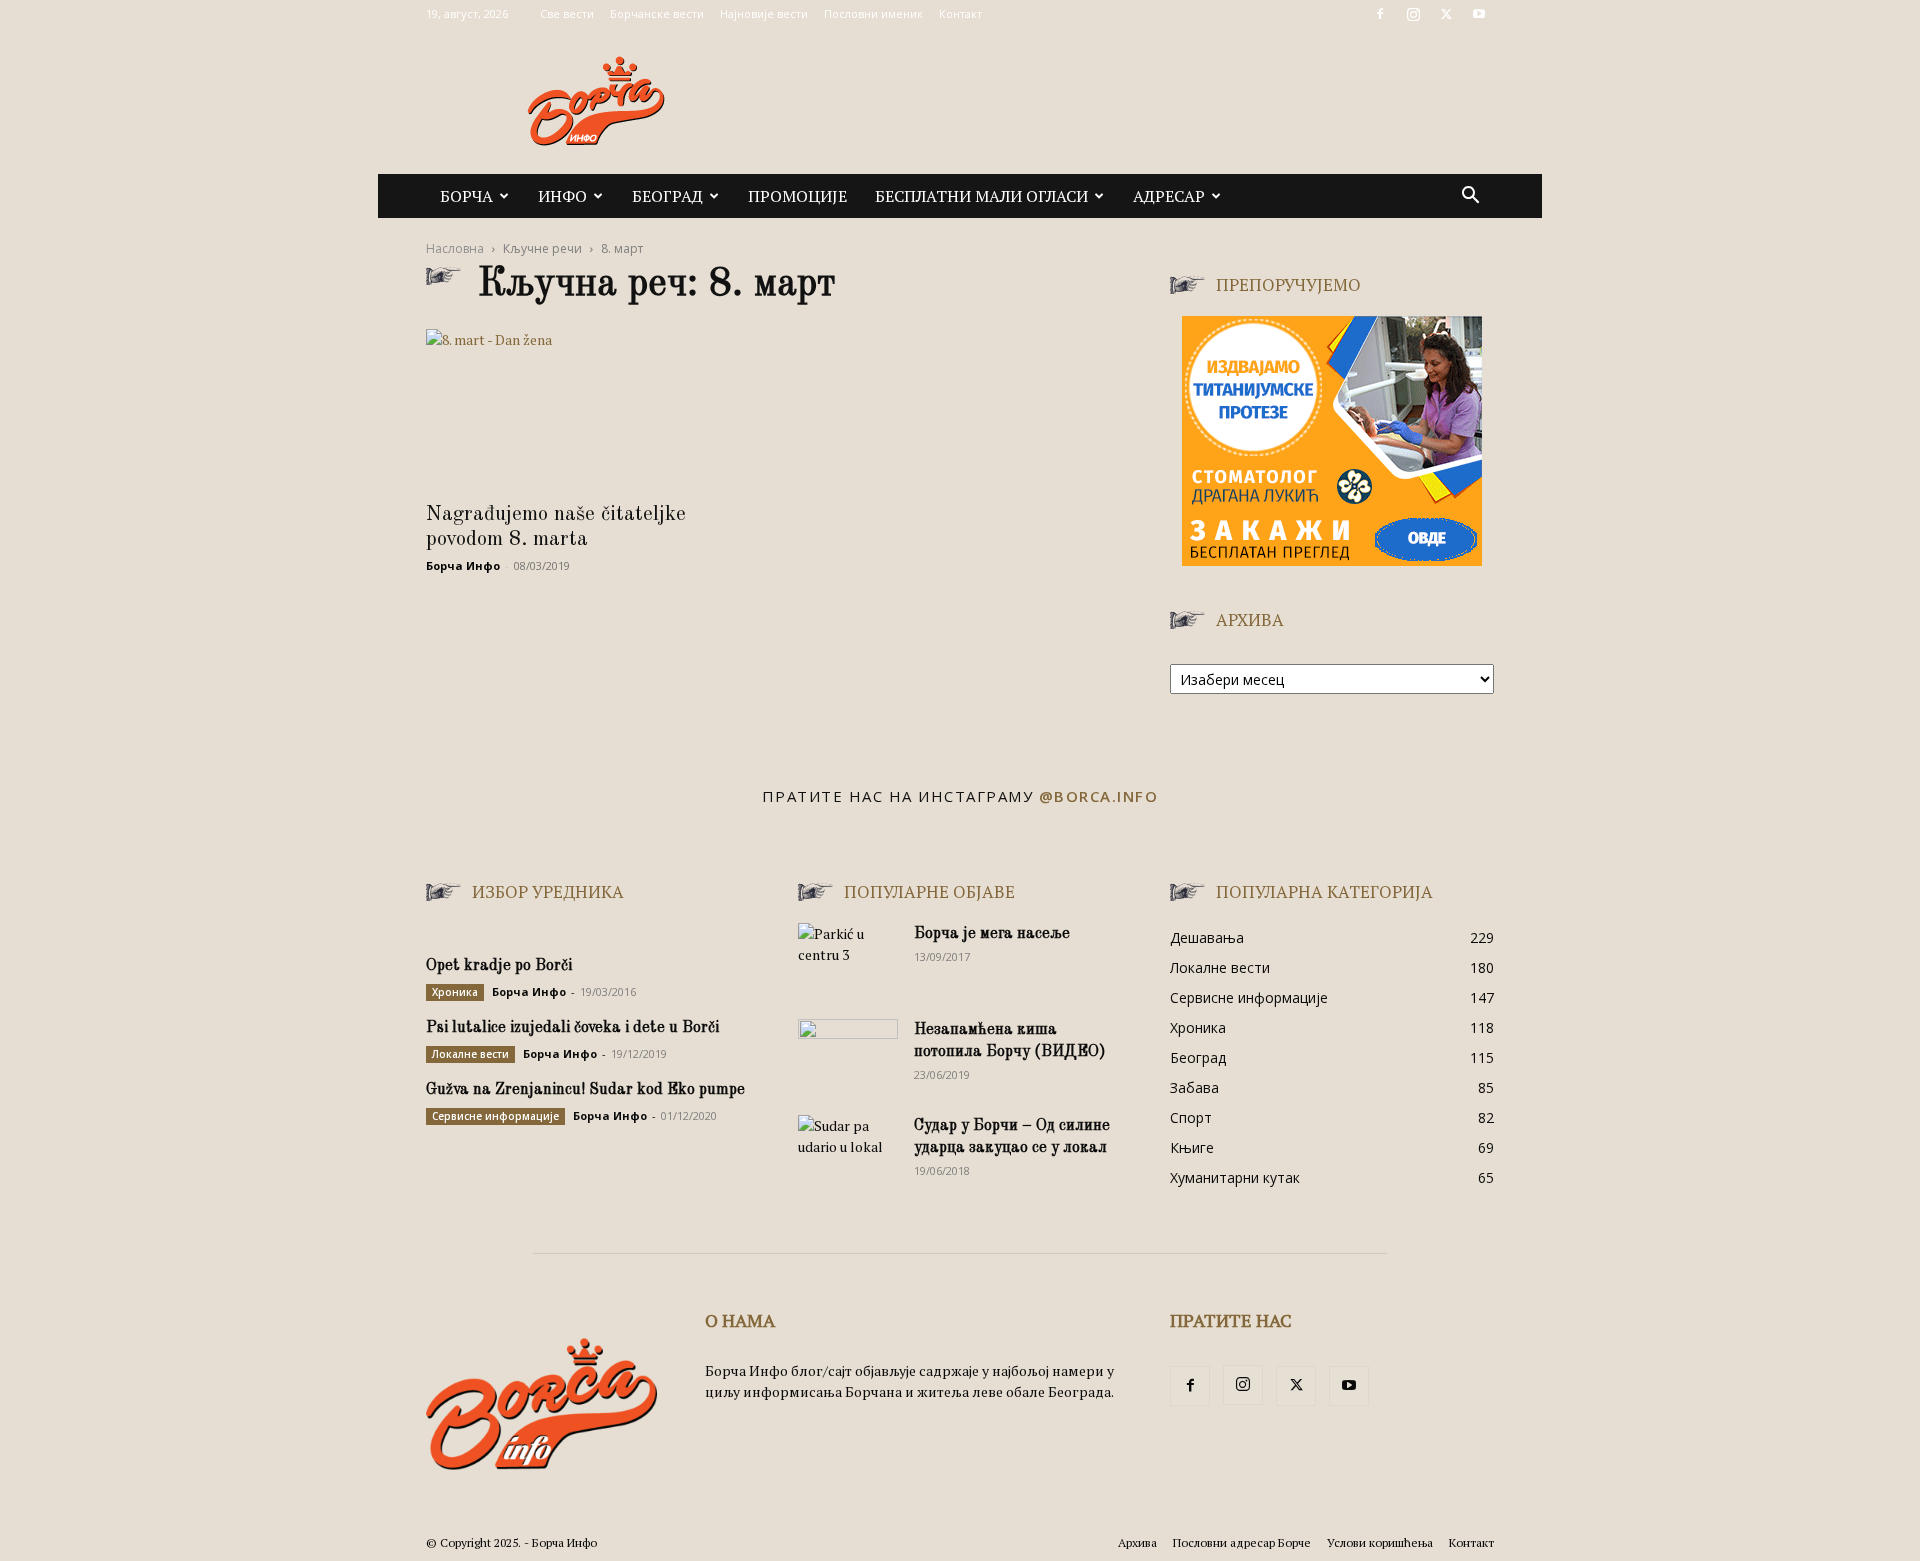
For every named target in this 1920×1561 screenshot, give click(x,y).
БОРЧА (466, 196)
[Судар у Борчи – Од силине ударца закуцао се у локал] (848, 1150)
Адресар (1169, 196)
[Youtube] (1479, 14)
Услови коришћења (1380, 1542)
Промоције (797, 196)
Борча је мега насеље (992, 934)
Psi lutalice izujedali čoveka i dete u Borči (572, 1028)
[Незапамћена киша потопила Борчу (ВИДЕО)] (848, 1054)
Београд (667, 196)
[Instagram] (1413, 14)
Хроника (455, 992)
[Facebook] (1380, 14)
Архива (1137, 1542)
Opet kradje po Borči (499, 966)
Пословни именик (873, 13)
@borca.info (1099, 796)
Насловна (455, 248)
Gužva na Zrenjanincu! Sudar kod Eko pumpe (585, 1090)
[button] (1470, 197)
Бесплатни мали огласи (981, 196)
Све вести (567, 13)
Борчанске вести (657, 13)
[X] (1446, 14)
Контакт (960, 13)
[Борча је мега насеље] (848, 958)
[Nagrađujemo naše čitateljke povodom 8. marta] (588, 409)
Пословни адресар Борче (1242, 1542)
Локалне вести (470, 1054)
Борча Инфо (463, 565)
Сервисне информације (495, 1116)
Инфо (562, 196)
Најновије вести (764, 13)
